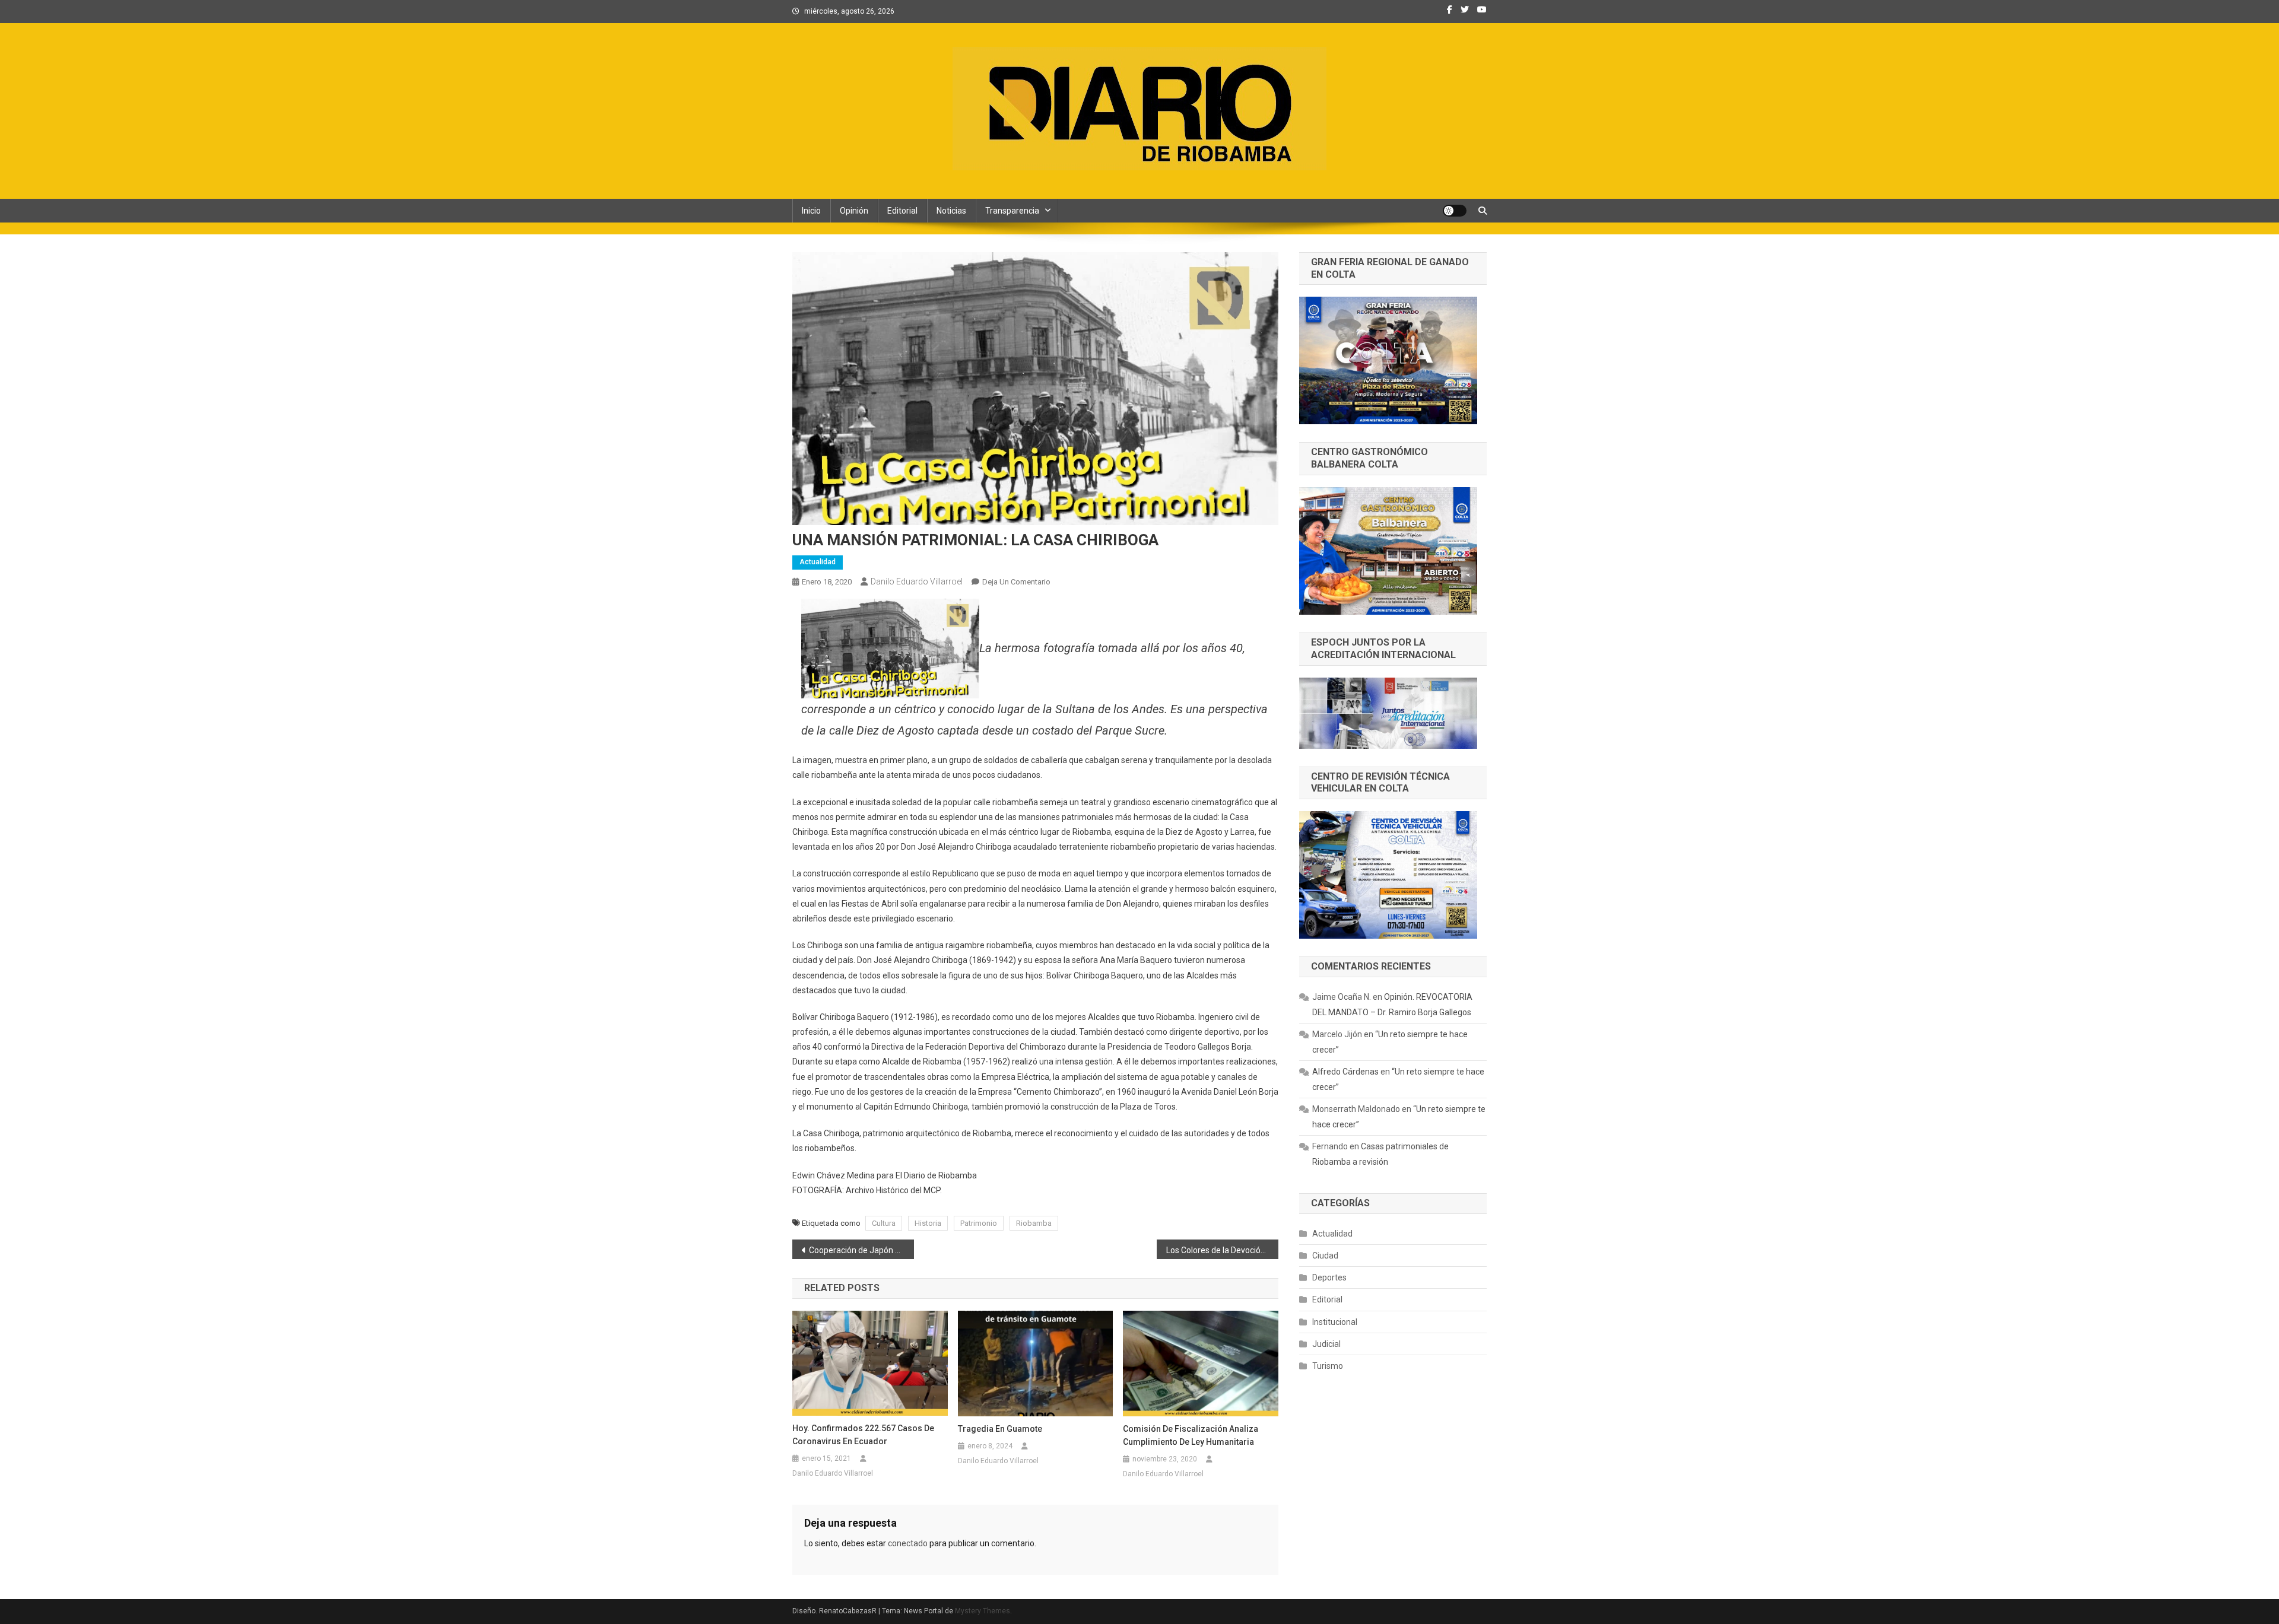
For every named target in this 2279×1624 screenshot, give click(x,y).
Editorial (902, 211)
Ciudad (1325, 1256)
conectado (908, 1543)
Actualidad (818, 562)
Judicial (1326, 1344)
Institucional (1335, 1322)
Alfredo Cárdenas (1345, 1072)
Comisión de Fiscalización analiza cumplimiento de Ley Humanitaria (1191, 1435)
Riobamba (1034, 1223)
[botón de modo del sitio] (1455, 211)
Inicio (811, 211)
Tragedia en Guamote (1000, 1429)
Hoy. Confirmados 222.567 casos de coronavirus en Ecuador (863, 1435)
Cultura (884, 1223)
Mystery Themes (983, 1611)
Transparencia (1012, 211)
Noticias (951, 211)
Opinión (854, 211)
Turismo (1328, 1366)
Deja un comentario (1016, 582)
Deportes (1329, 1277)
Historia (928, 1223)
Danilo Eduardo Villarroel (917, 581)
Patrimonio (979, 1223)
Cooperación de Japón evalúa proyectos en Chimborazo (861, 1250)
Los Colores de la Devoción (1216, 1250)
